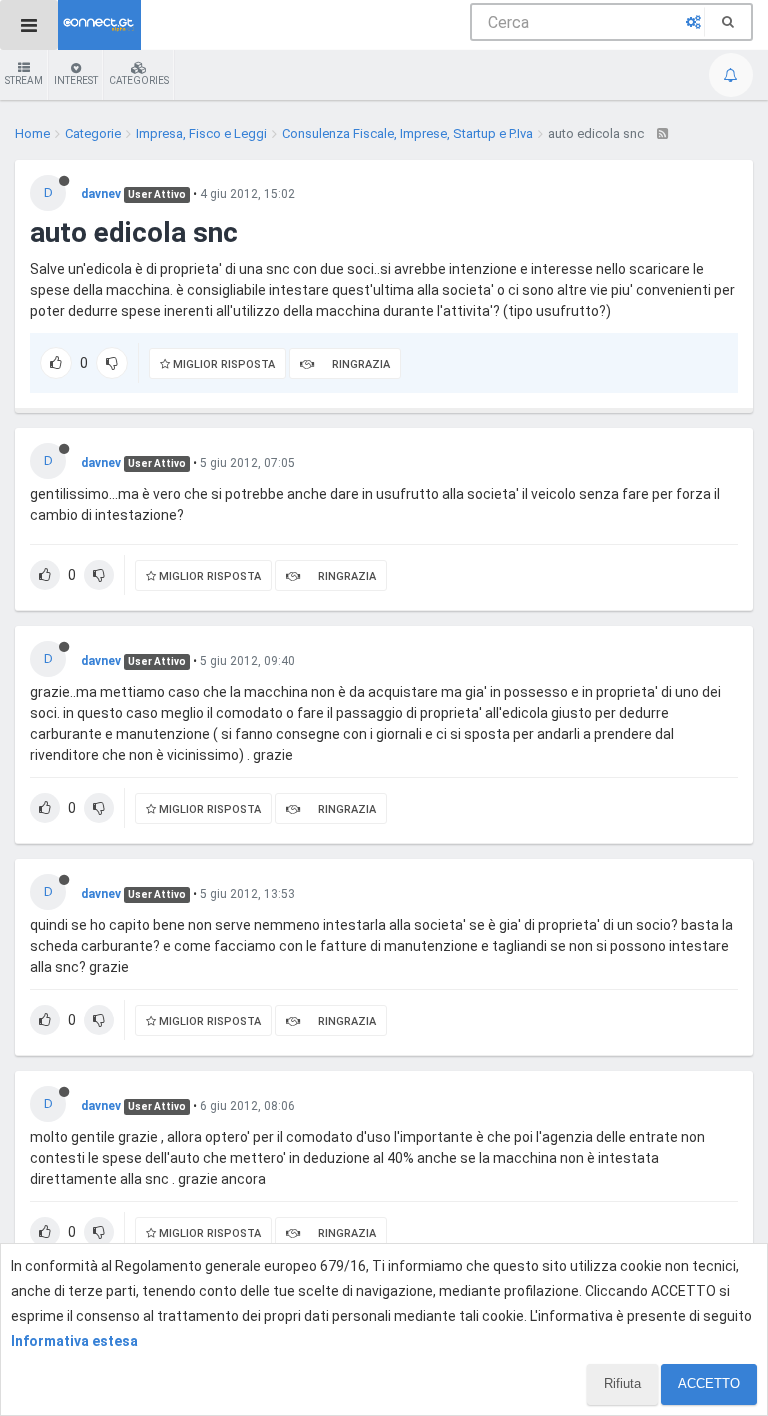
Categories (139, 80)
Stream (24, 80)
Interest (76, 80)
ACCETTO (709, 1383)
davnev (101, 194)
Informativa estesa (74, 1341)
